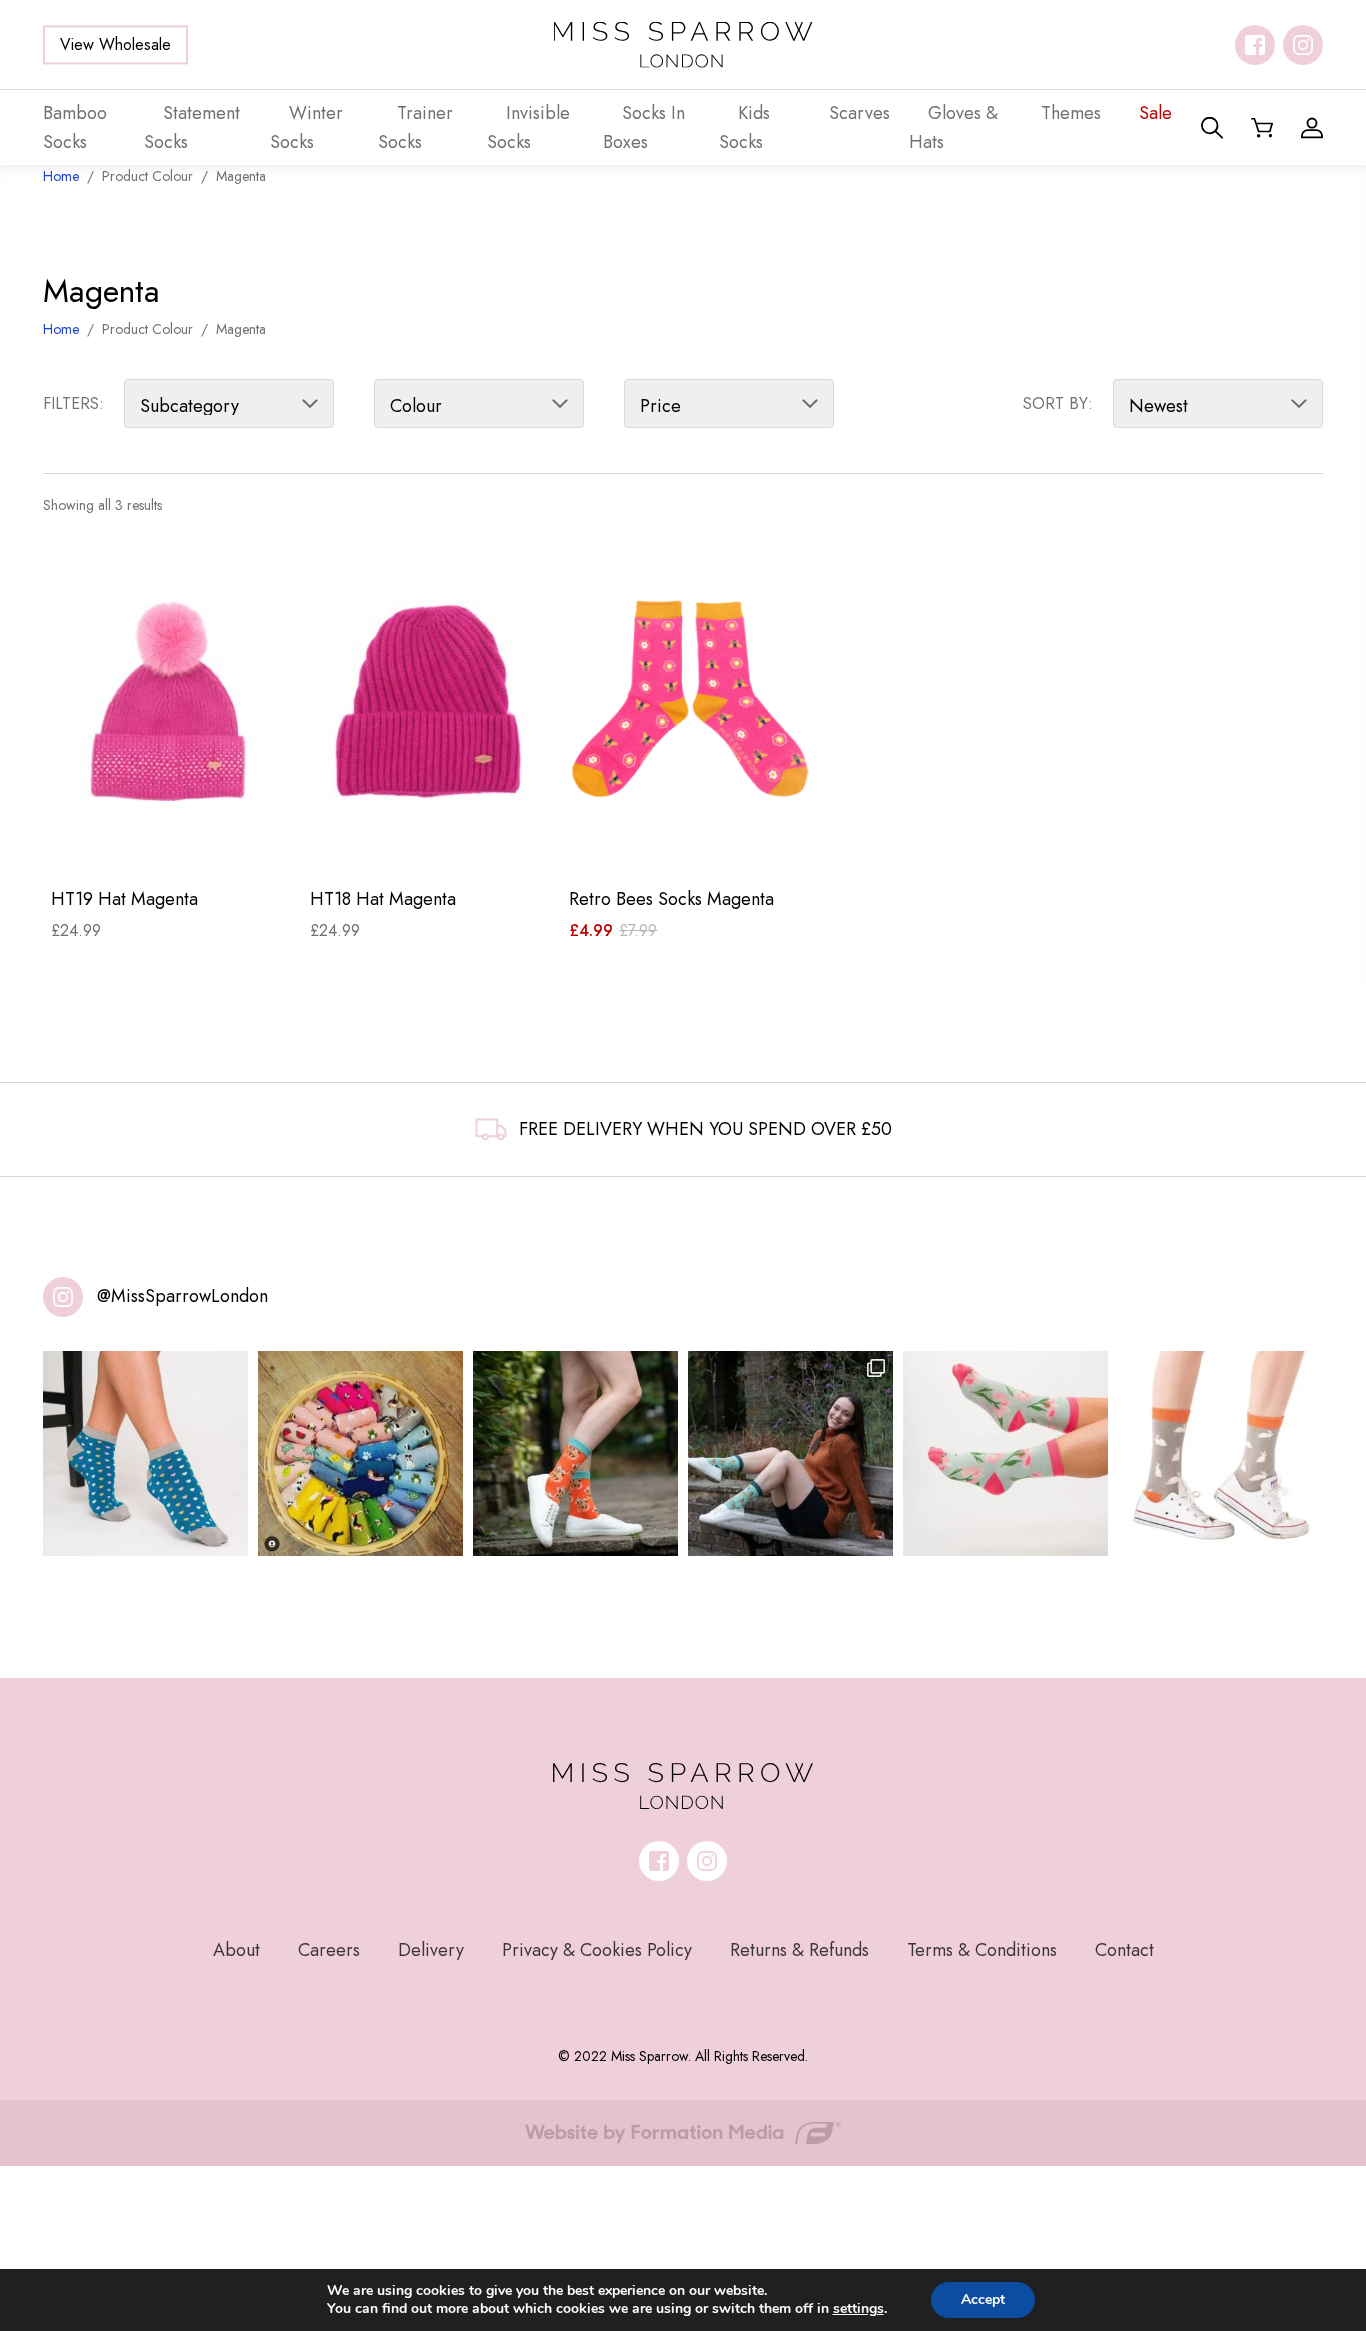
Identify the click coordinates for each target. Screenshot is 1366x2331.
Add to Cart (172, 839)
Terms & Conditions (982, 1950)
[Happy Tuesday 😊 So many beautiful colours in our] (790, 1453)
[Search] (1212, 128)
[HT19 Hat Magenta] (172, 706)
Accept (983, 2299)
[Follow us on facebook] (1255, 45)
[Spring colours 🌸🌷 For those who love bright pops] (1005, 1453)
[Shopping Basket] (1262, 128)
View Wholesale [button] (115, 44)
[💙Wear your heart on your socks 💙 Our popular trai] (145, 1453)
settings (858, 2309)
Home (61, 329)
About (236, 1950)
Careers (329, 1950)
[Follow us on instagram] (1303, 45)
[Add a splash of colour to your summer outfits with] (360, 1453)
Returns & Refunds (799, 1950)
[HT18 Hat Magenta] (431, 706)
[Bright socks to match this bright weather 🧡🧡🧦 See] (575, 1453)
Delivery (431, 1950)
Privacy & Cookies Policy (597, 1950)
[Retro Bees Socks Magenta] (690, 706)
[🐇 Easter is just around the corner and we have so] (1220, 1453)
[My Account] (1312, 128)
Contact (1124, 1950)
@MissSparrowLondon (182, 1296)
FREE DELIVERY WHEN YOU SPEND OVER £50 (705, 1129)
